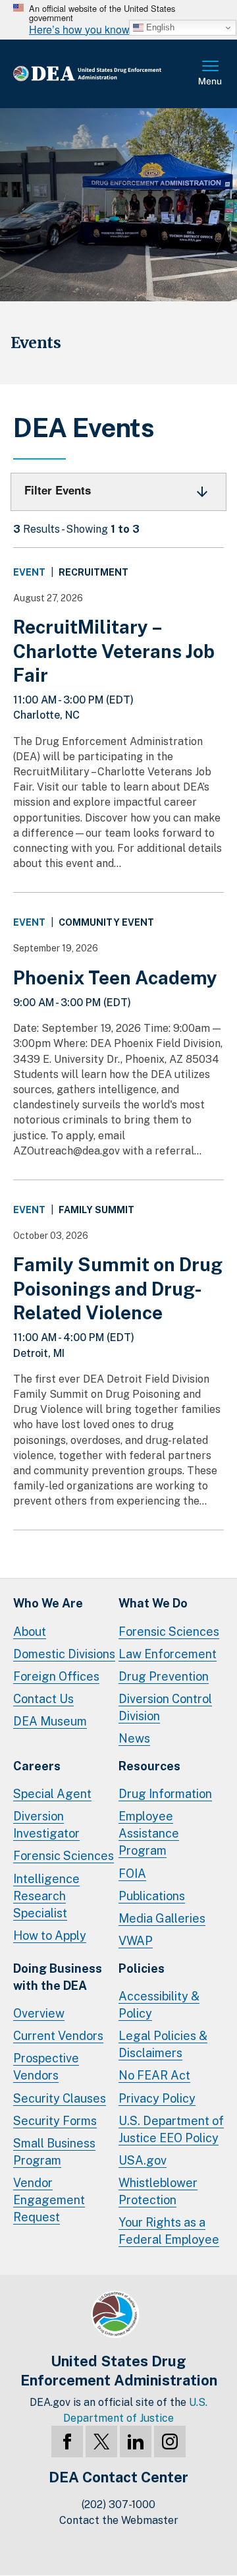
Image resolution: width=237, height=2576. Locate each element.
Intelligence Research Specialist (46, 1896)
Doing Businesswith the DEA (58, 1977)
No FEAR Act (154, 2075)
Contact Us (43, 1699)
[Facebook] (67, 2441)
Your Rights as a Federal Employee (169, 2231)
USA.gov (143, 2160)
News (134, 1738)
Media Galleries (162, 1918)
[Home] (105, 74)
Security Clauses (60, 2098)
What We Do (153, 1603)
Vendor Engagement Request (49, 2200)
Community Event (106, 922)
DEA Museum (50, 1721)
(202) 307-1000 (118, 2504)
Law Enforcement (168, 1654)
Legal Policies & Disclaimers (163, 2044)
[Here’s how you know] (118, 20)
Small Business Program (54, 2152)
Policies (142, 1968)
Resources (149, 1766)
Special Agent (52, 1794)
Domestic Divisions (64, 1654)
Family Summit (96, 1210)
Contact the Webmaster (119, 2520)
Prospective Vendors (46, 2067)
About (30, 1632)
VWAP (136, 1941)
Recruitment (93, 572)
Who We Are (48, 1603)
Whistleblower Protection (158, 2191)
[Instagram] (170, 2441)
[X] (101, 2441)
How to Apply (50, 1935)
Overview (39, 2013)
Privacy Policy (157, 2098)
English (159, 27)
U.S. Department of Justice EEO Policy (171, 2129)
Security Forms (55, 2121)
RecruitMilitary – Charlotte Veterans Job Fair (114, 651)
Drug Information (165, 1794)
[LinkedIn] (136, 2441)
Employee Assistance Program (149, 1833)
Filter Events (58, 490)
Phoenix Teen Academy (115, 977)
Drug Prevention (164, 1676)
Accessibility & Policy (159, 2005)
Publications (152, 1896)
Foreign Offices (56, 1676)
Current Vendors (58, 2036)
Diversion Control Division (165, 1707)
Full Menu (211, 74)
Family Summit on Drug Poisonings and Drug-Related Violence (118, 1288)
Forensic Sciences (169, 1632)
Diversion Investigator (46, 1825)
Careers (37, 1766)
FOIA (132, 1873)
